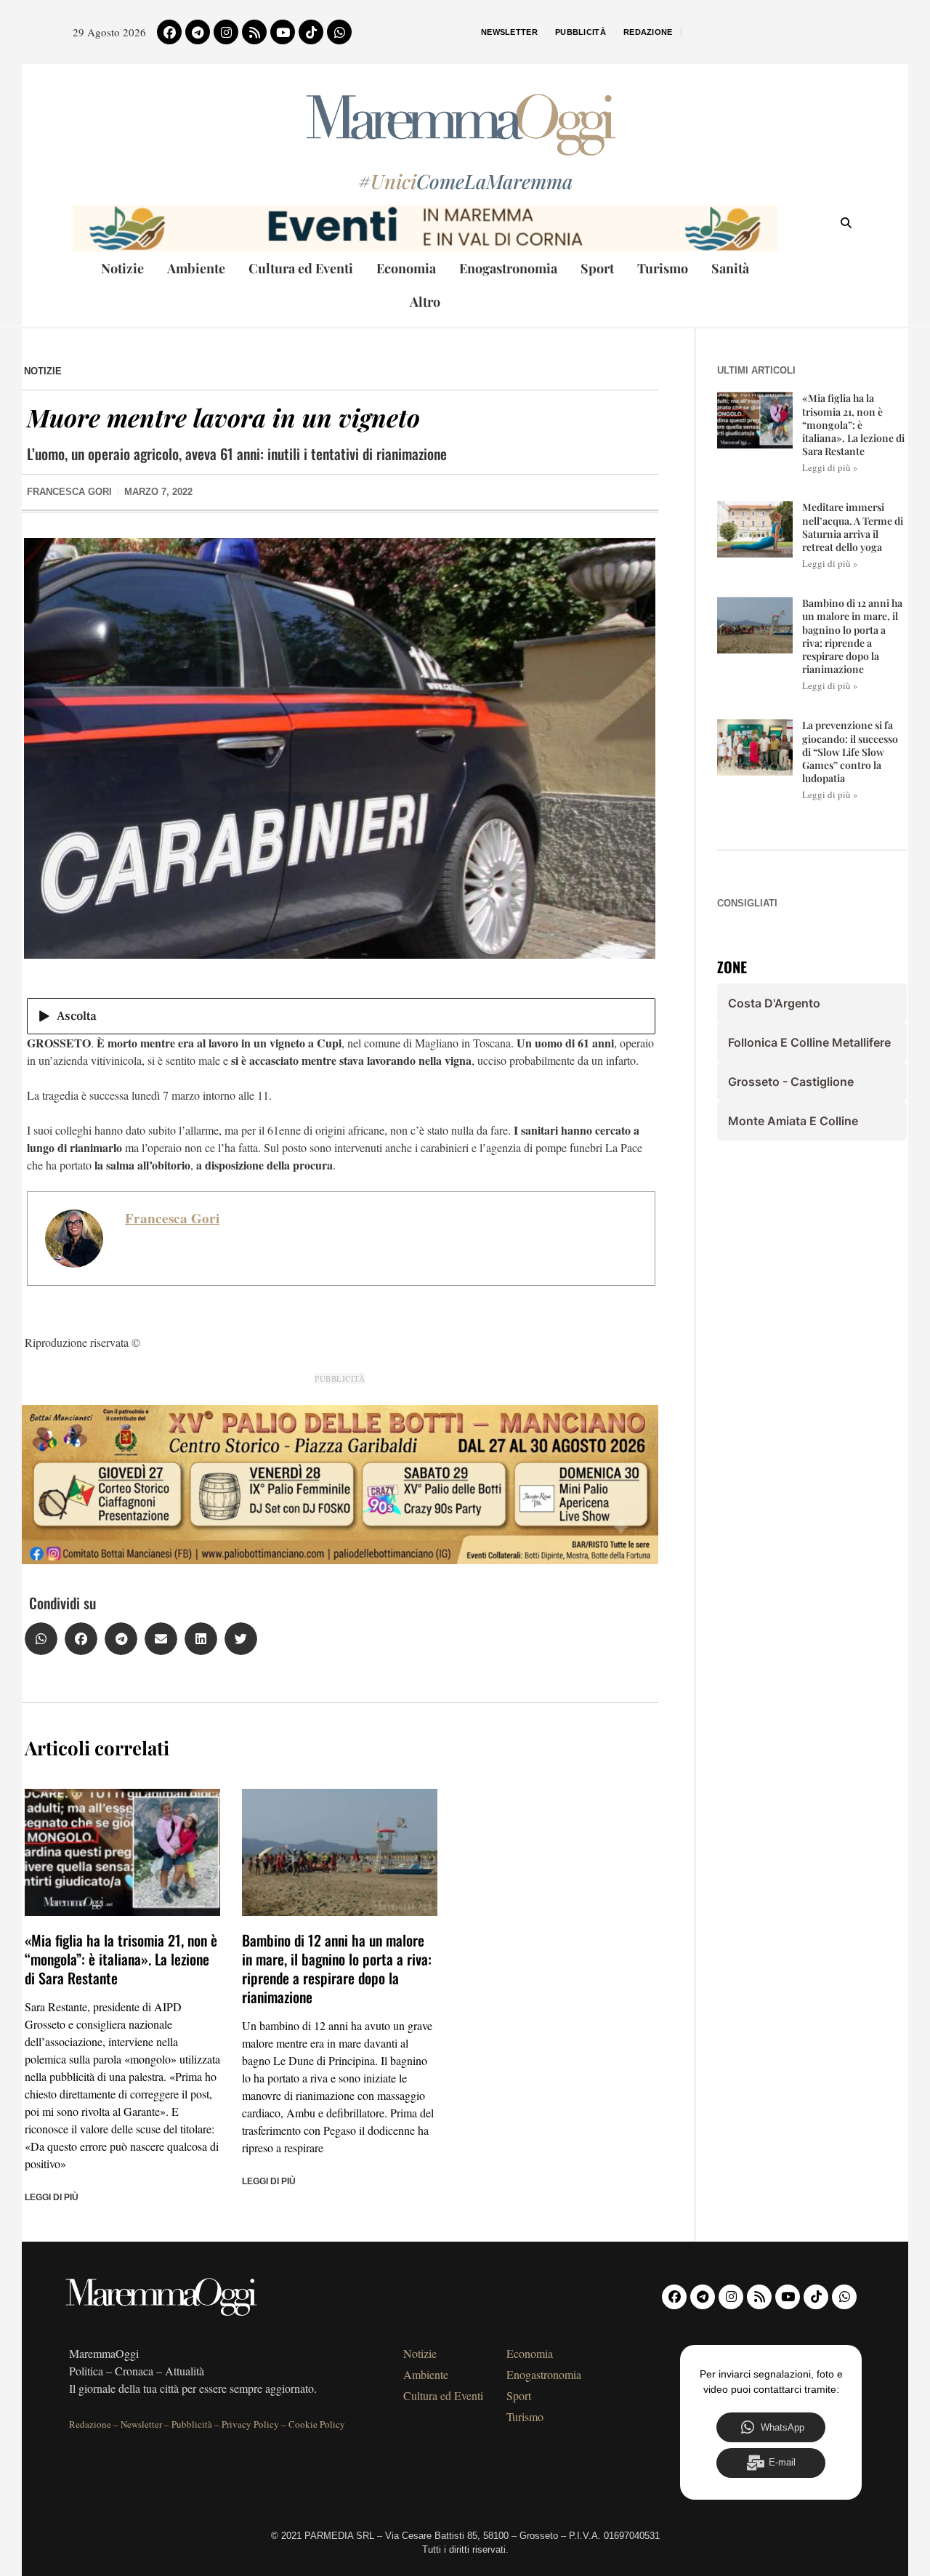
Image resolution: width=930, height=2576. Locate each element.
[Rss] (254, 32)
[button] (41, 1639)
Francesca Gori (172, 1218)
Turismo (663, 268)
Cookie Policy (317, 2424)
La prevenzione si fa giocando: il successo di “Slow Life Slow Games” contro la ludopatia (850, 752)
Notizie (122, 268)
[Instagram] (226, 32)
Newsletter (509, 32)
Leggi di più (52, 2197)
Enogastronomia (508, 268)
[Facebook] (169, 32)
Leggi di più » (830, 467)
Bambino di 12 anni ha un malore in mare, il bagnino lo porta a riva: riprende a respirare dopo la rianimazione (337, 1968)
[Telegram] (198, 32)
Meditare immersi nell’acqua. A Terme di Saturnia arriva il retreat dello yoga (853, 527)
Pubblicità (581, 32)
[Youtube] (283, 32)
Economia (406, 268)
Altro (425, 302)
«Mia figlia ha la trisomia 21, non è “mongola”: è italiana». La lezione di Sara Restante (121, 1959)
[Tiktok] (311, 32)
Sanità (730, 268)
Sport (597, 268)
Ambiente (196, 268)
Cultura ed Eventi (301, 268)
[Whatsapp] (339, 32)
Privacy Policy (250, 2424)
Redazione (648, 32)
